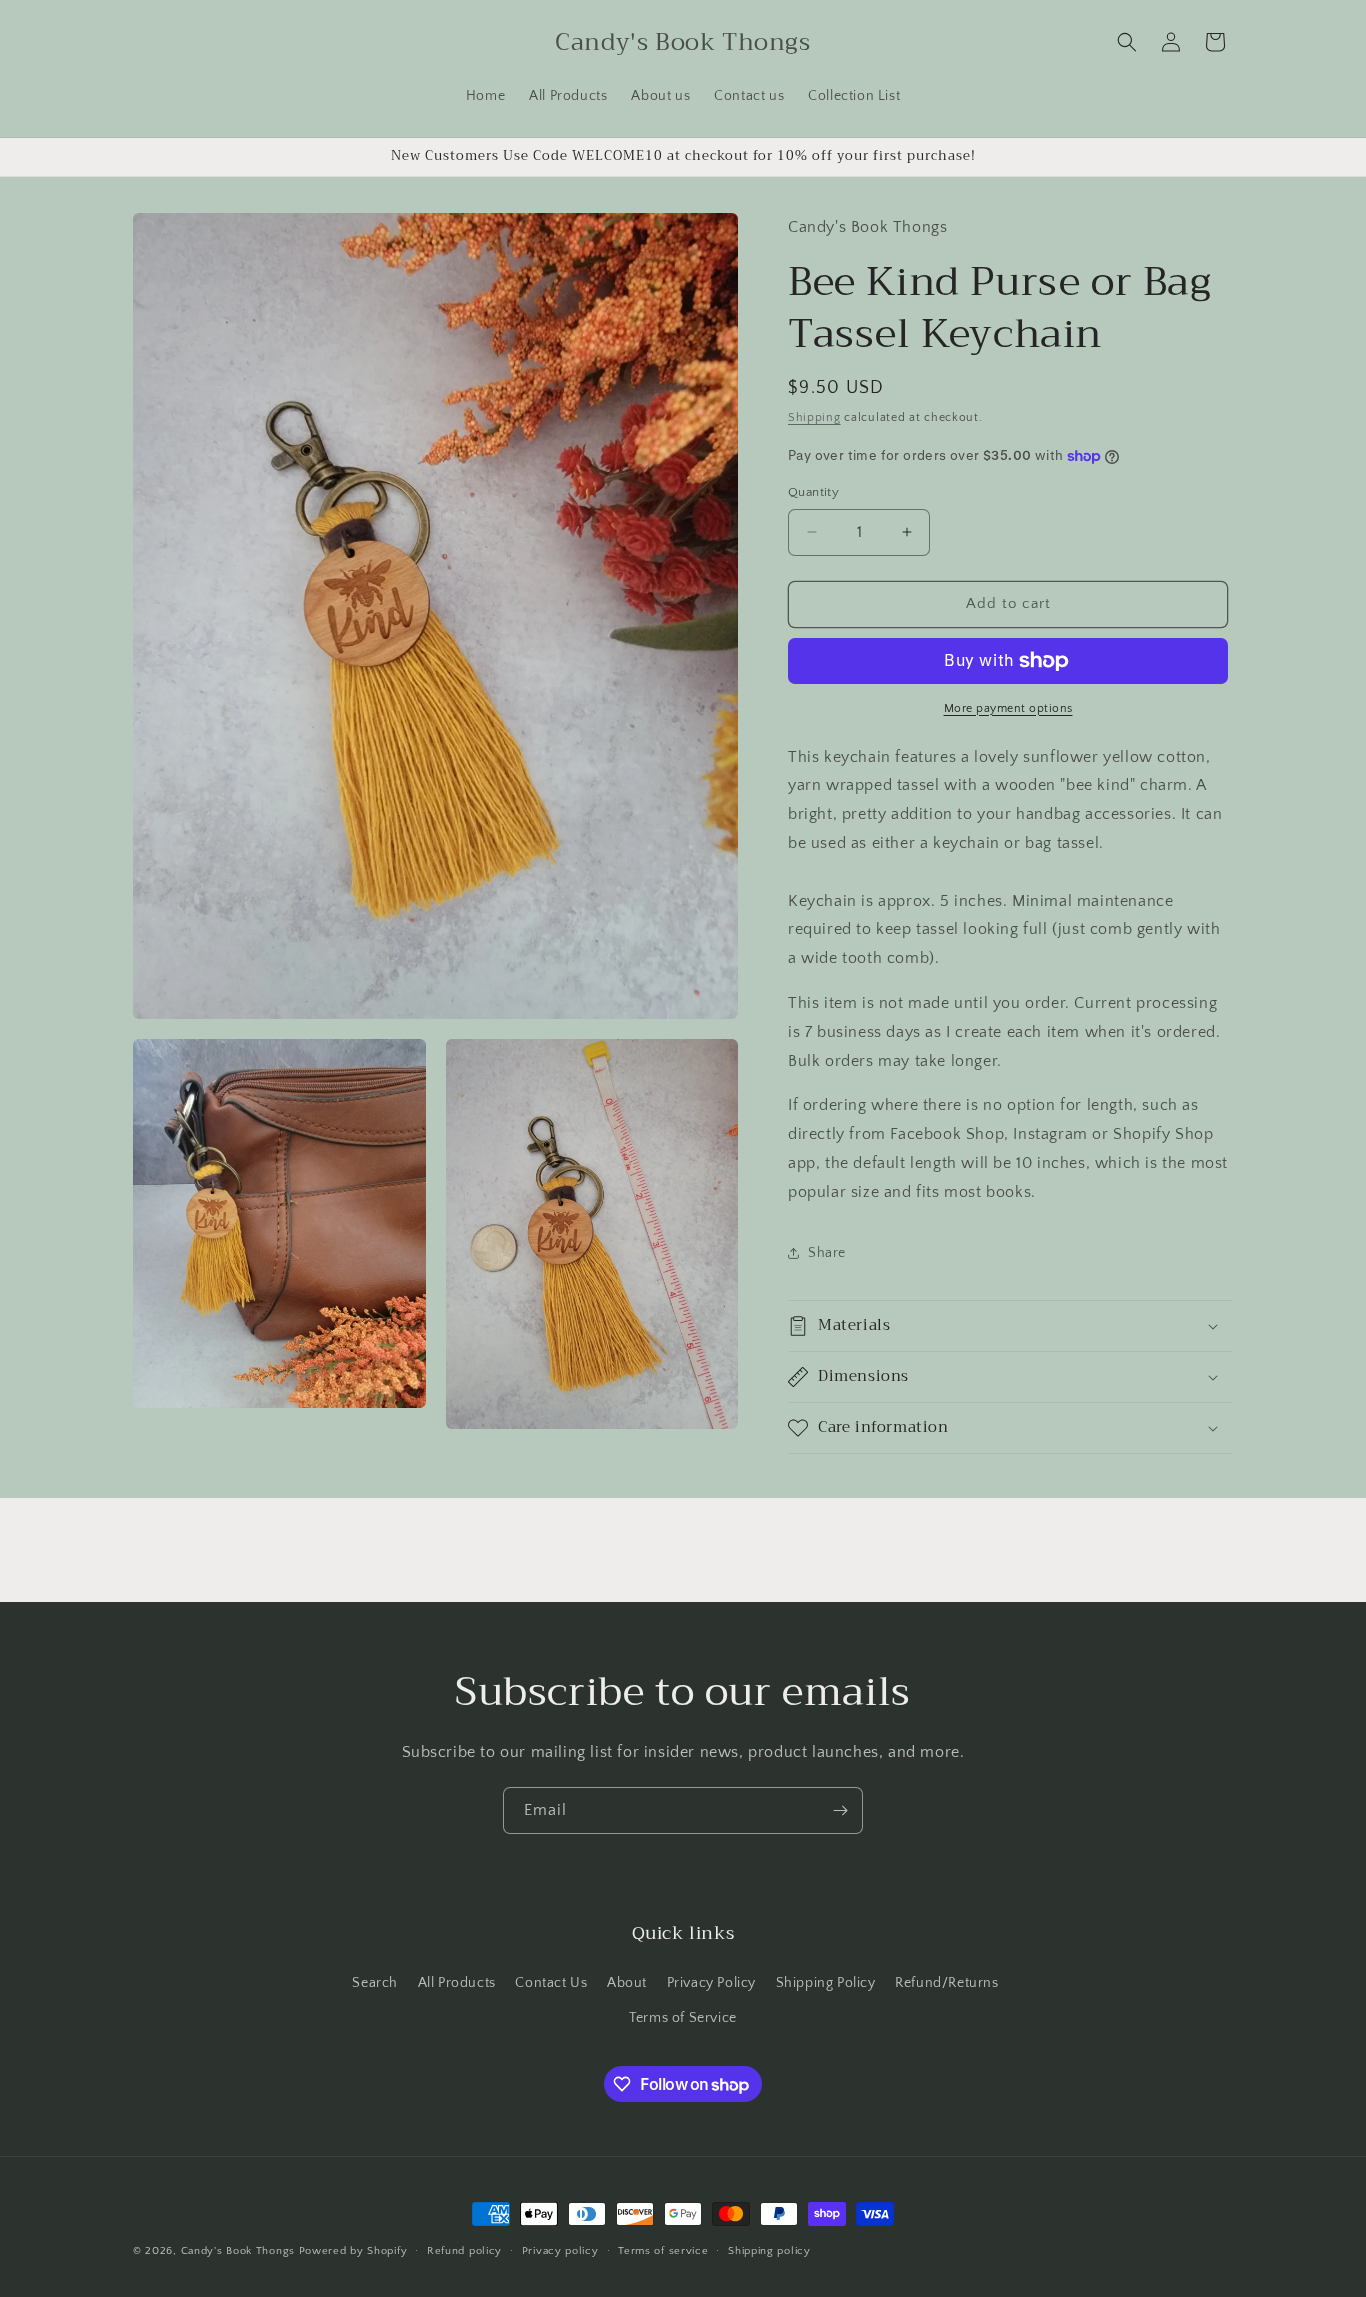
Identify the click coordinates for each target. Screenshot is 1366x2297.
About (627, 1983)
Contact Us (551, 1983)
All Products (457, 1983)
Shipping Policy (826, 1983)
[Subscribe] (840, 1810)
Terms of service (663, 2251)
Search (375, 1983)
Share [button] (827, 1253)
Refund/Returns (946, 1983)
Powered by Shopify (353, 2251)
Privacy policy (560, 2251)
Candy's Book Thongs (238, 2251)
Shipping (814, 417)
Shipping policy (769, 2251)
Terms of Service (683, 2018)
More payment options (1008, 708)
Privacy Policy (711, 1983)
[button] (1127, 42)
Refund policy (464, 2251)
